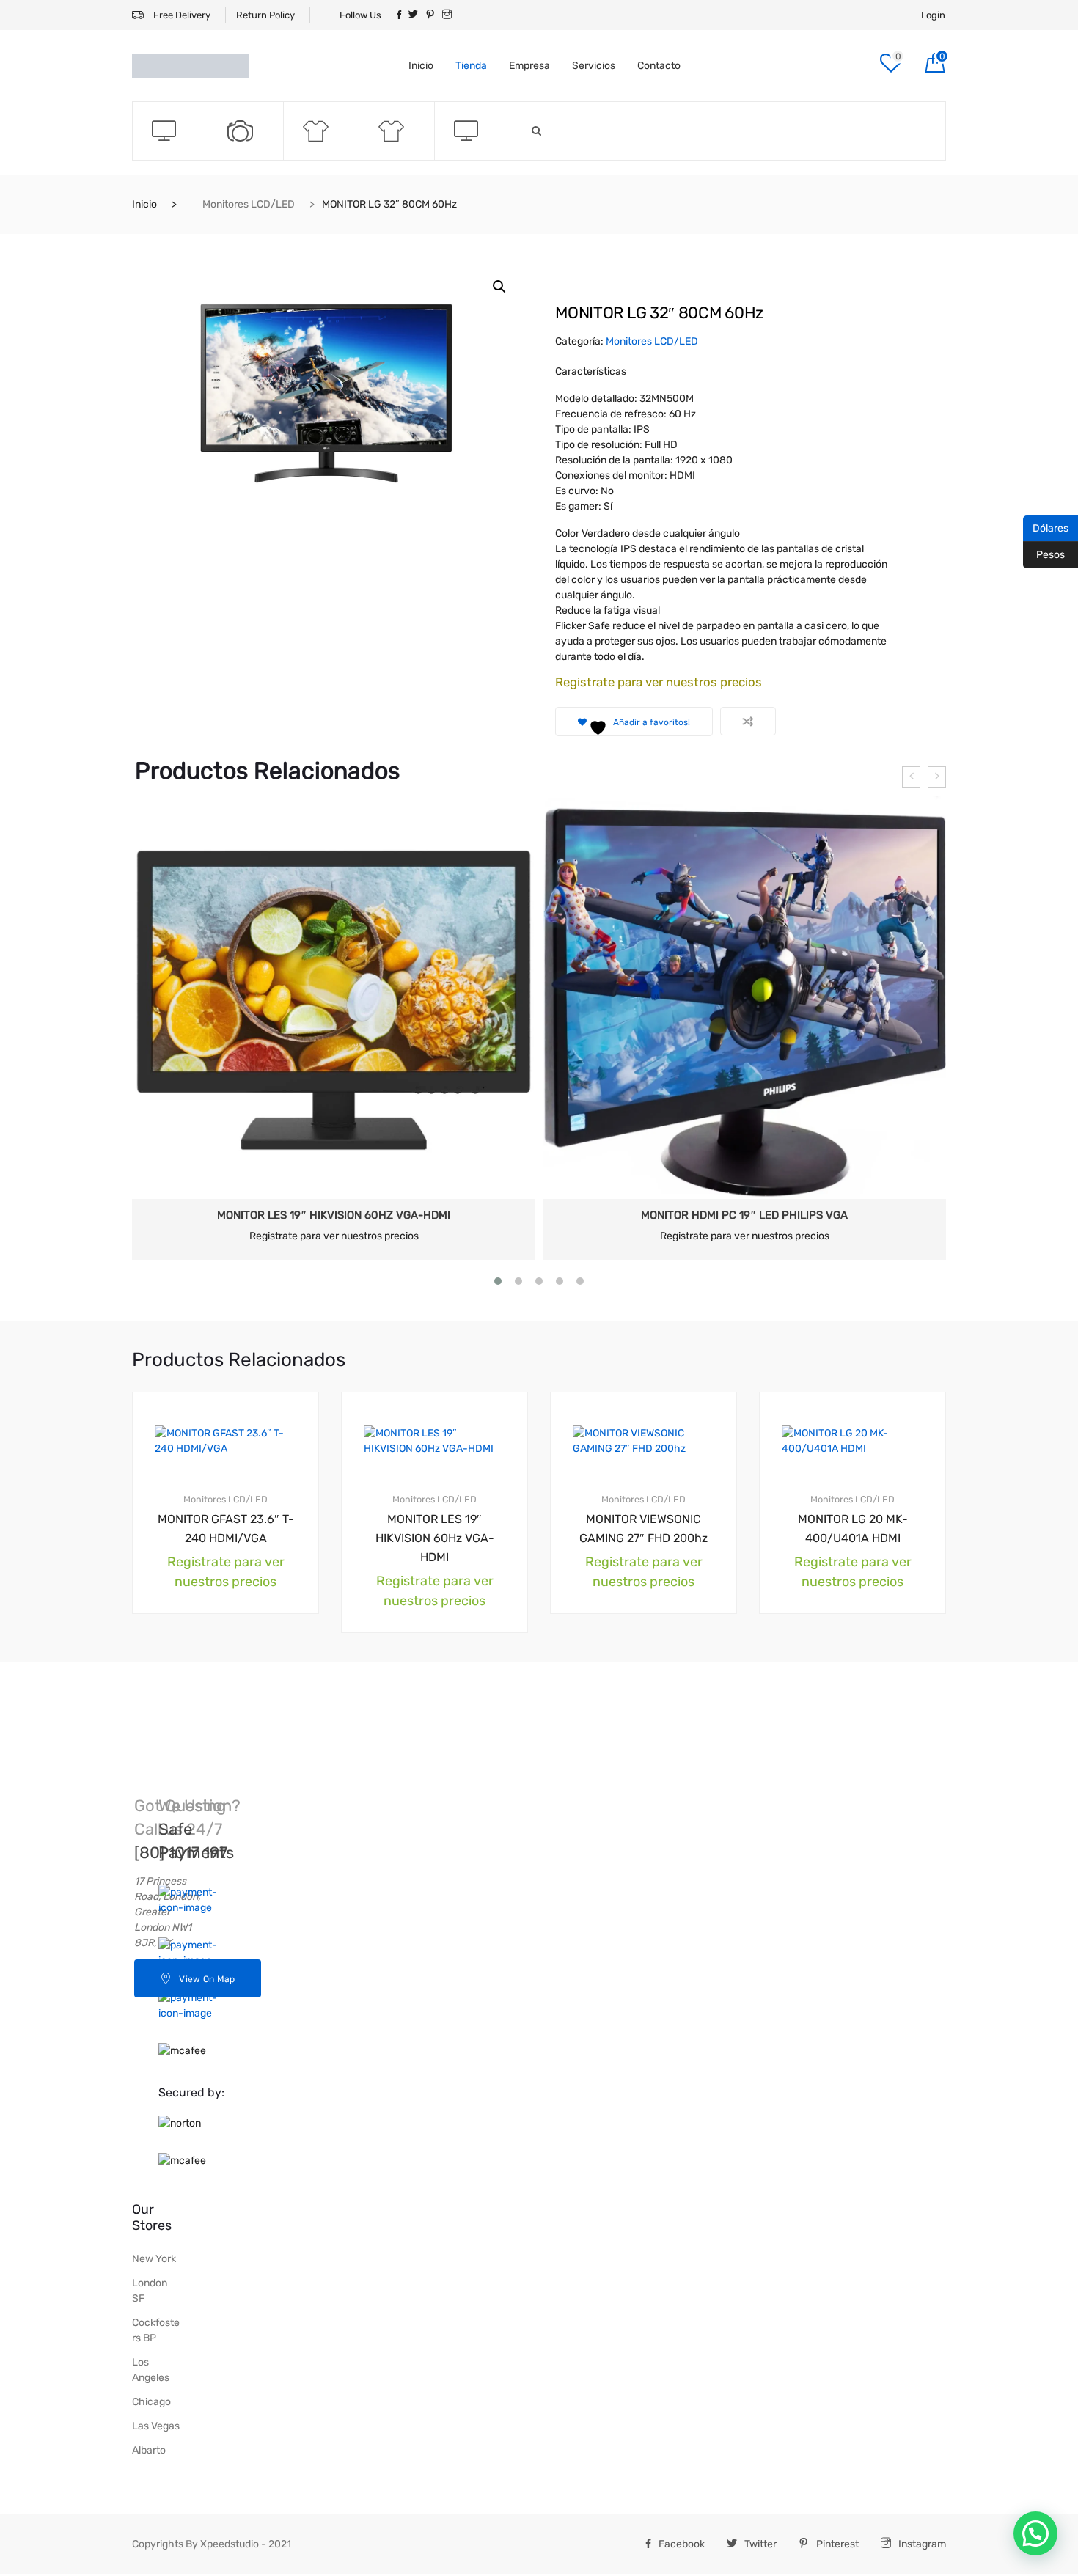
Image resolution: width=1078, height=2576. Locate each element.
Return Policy (265, 15)
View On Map (207, 1979)
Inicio (421, 66)
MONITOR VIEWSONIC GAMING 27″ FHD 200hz (643, 1529)
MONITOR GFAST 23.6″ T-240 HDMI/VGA (226, 1529)
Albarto (149, 2450)
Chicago (151, 2402)
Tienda (471, 66)
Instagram (922, 2544)
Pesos (1044, 554)
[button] (499, 287)
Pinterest (837, 2544)
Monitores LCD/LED (249, 204)
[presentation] (911, 777)
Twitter (760, 2544)
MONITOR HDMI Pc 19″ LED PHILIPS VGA (744, 1215)
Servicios (594, 66)
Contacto (659, 66)
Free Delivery (181, 15)
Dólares (1046, 527)
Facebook (682, 2544)
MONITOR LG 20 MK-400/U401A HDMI (853, 1529)
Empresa (529, 66)
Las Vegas (156, 2426)
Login (933, 15)
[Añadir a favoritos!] (280, 1405)
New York (154, 2259)
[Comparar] (748, 721)
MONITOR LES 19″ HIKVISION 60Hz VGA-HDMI (334, 1215)
